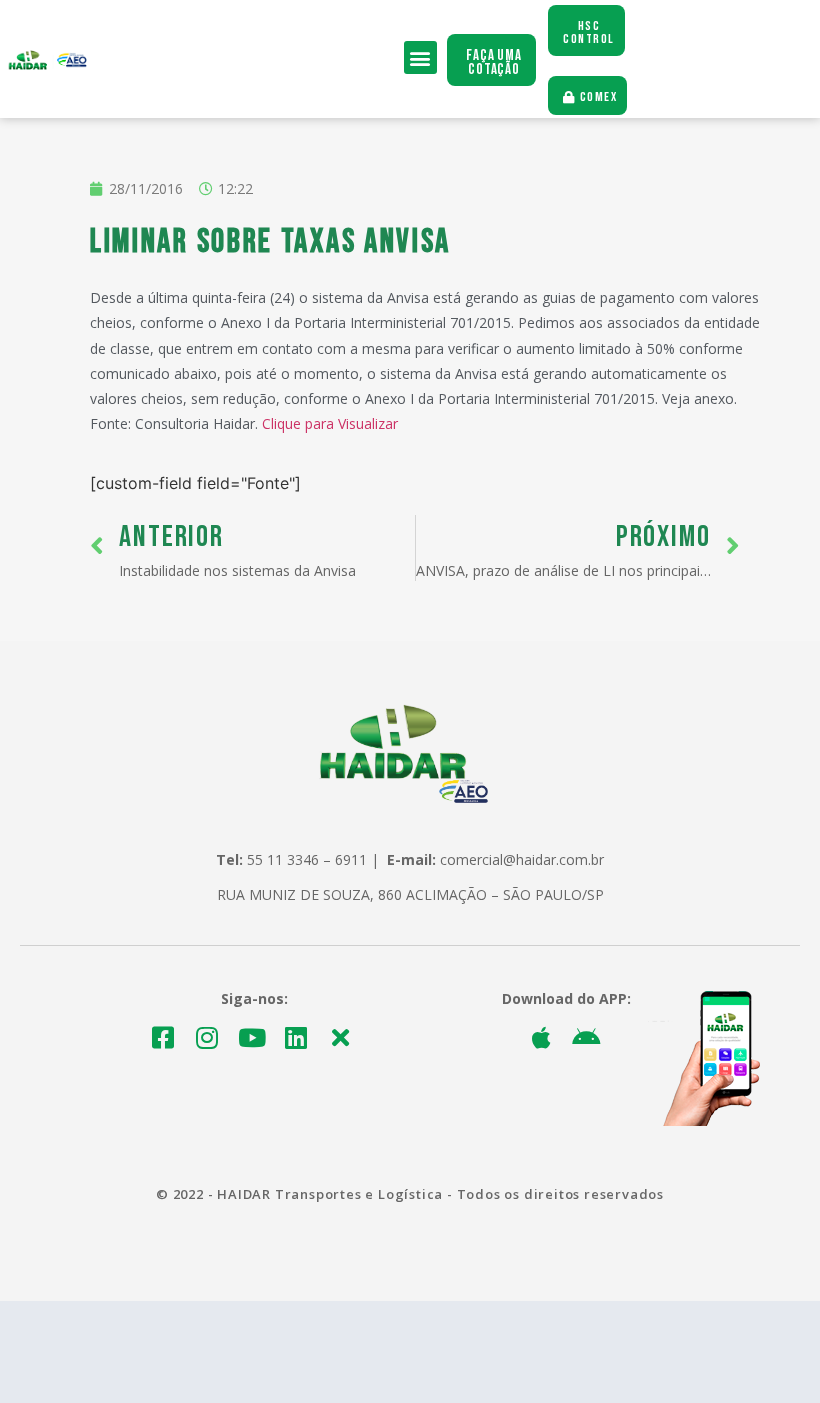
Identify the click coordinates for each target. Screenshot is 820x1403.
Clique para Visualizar (330, 423)
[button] (420, 57)
